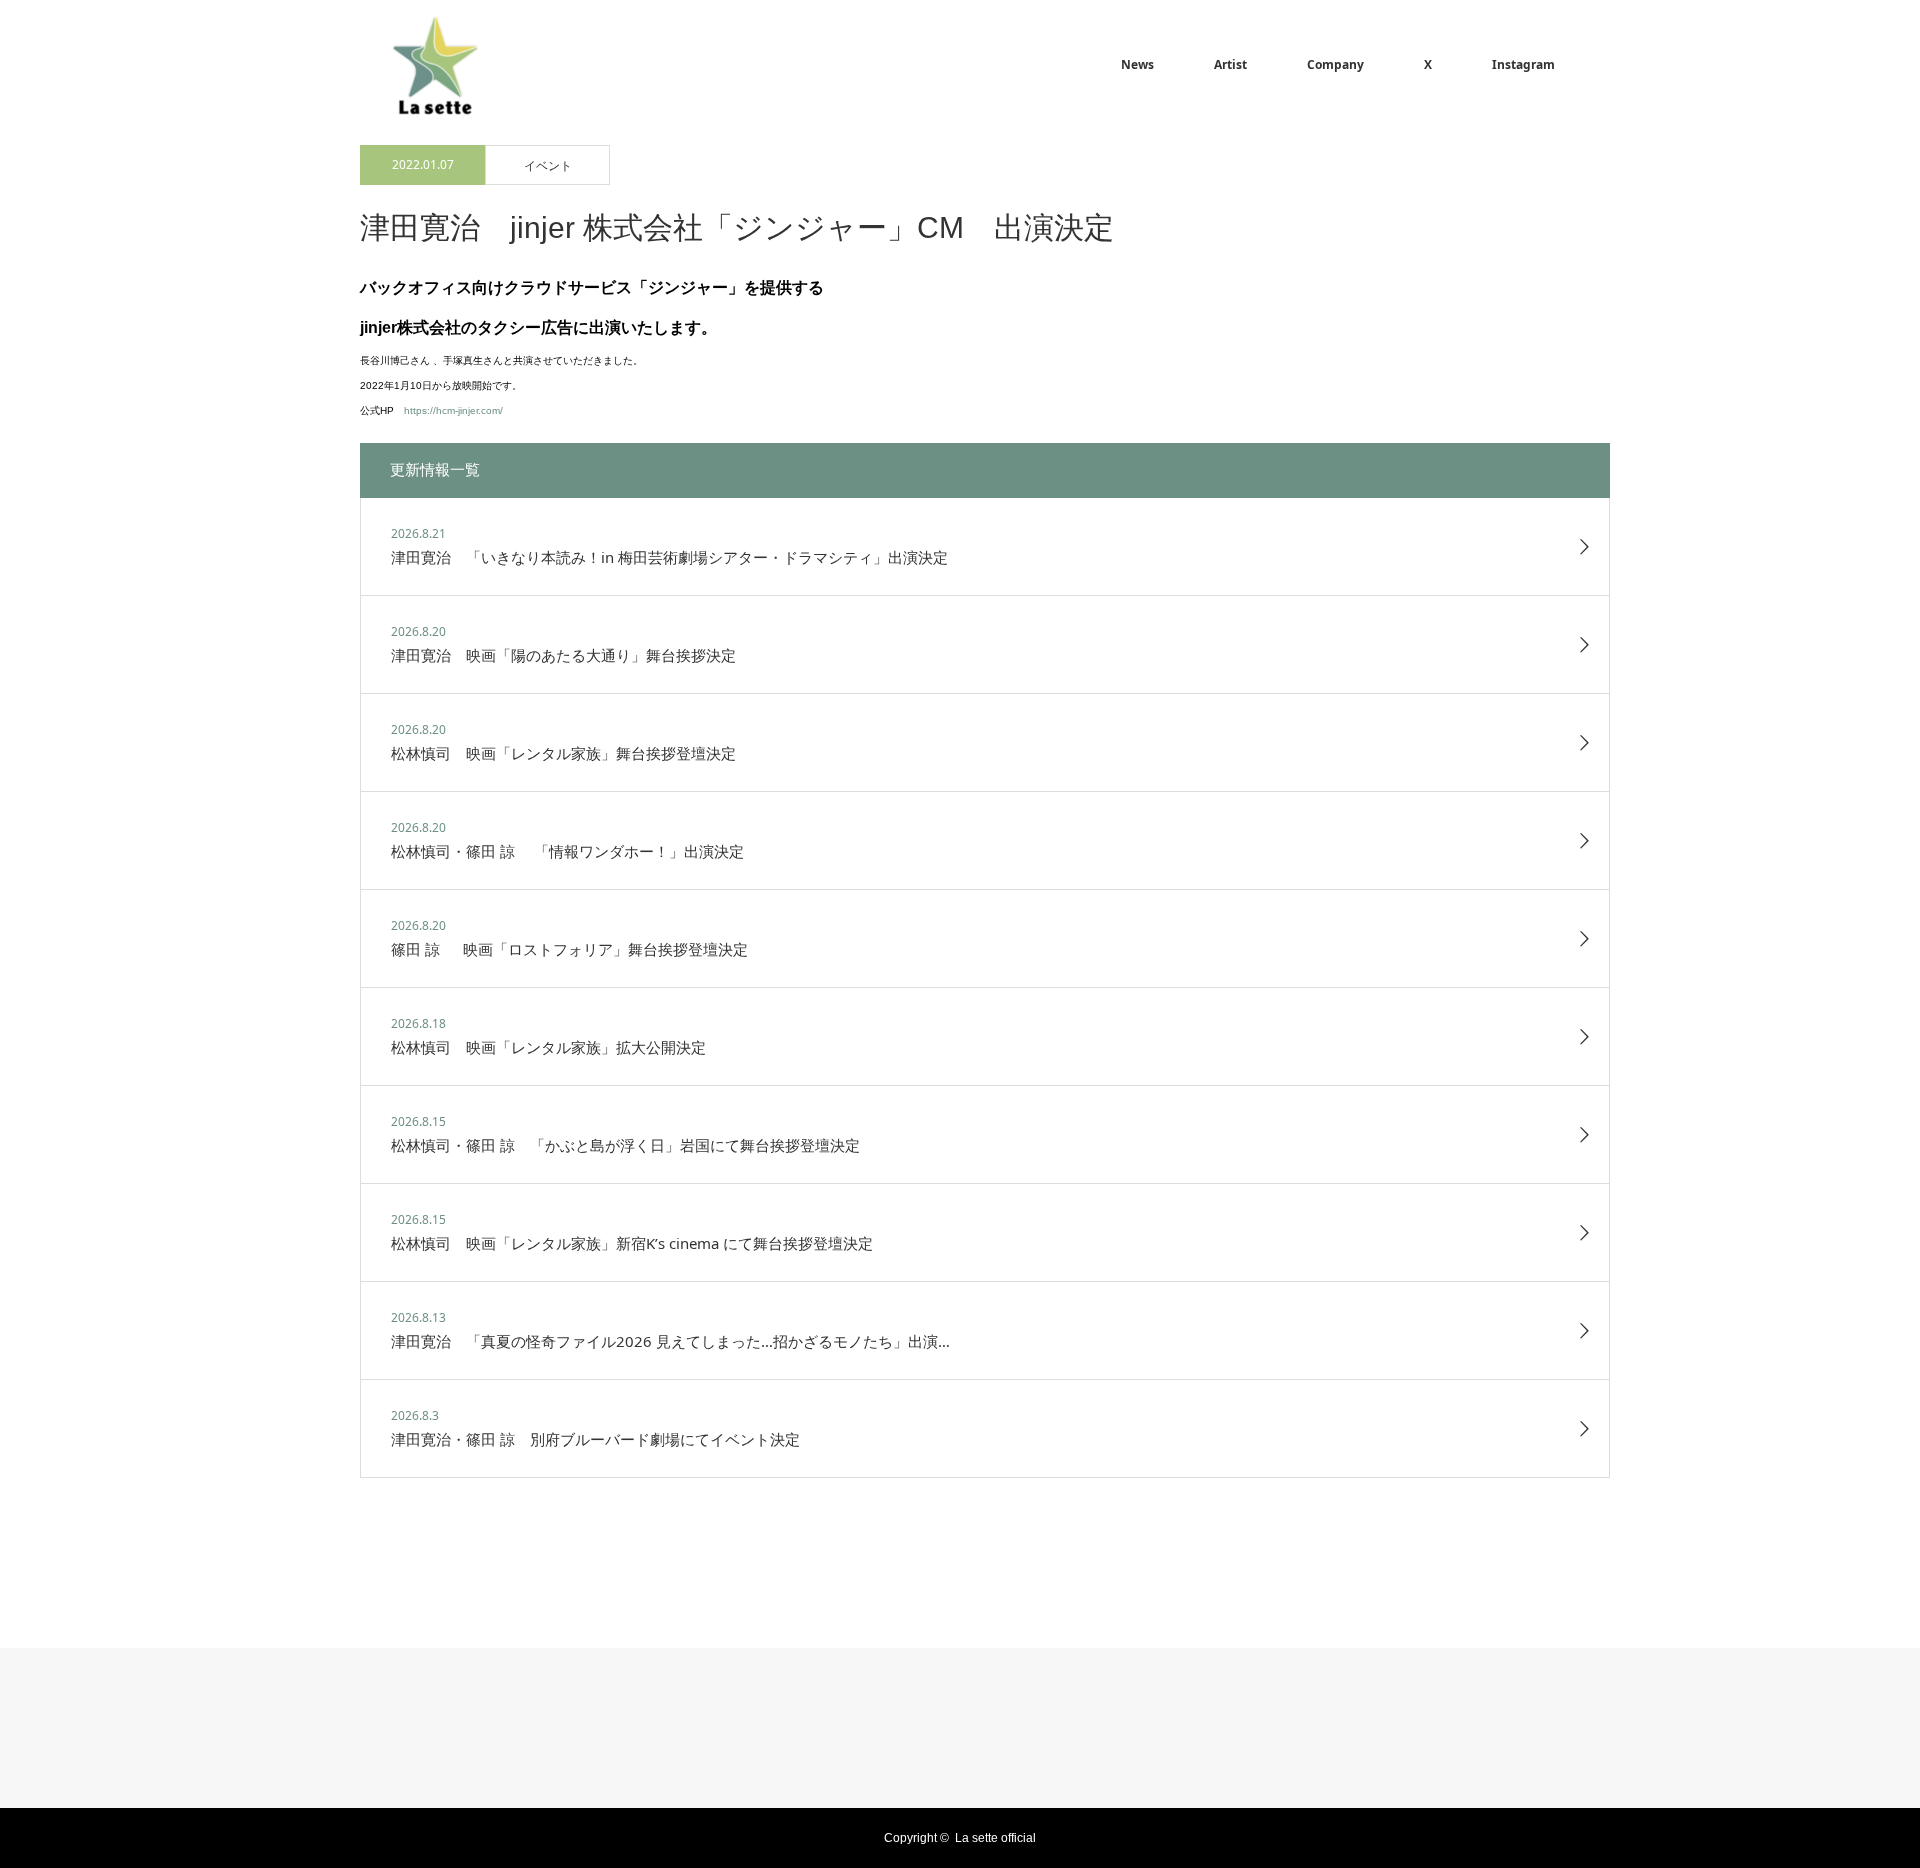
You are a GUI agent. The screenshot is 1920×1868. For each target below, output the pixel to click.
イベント (548, 165)
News (1137, 64)
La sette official (995, 1838)
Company (1335, 64)
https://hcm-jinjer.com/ (453, 410)
